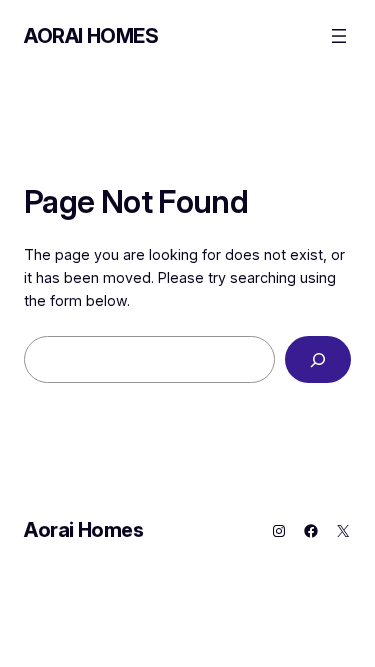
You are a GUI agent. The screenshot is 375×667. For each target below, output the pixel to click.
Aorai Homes (91, 36)
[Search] (318, 359)
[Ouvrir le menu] (339, 36)
